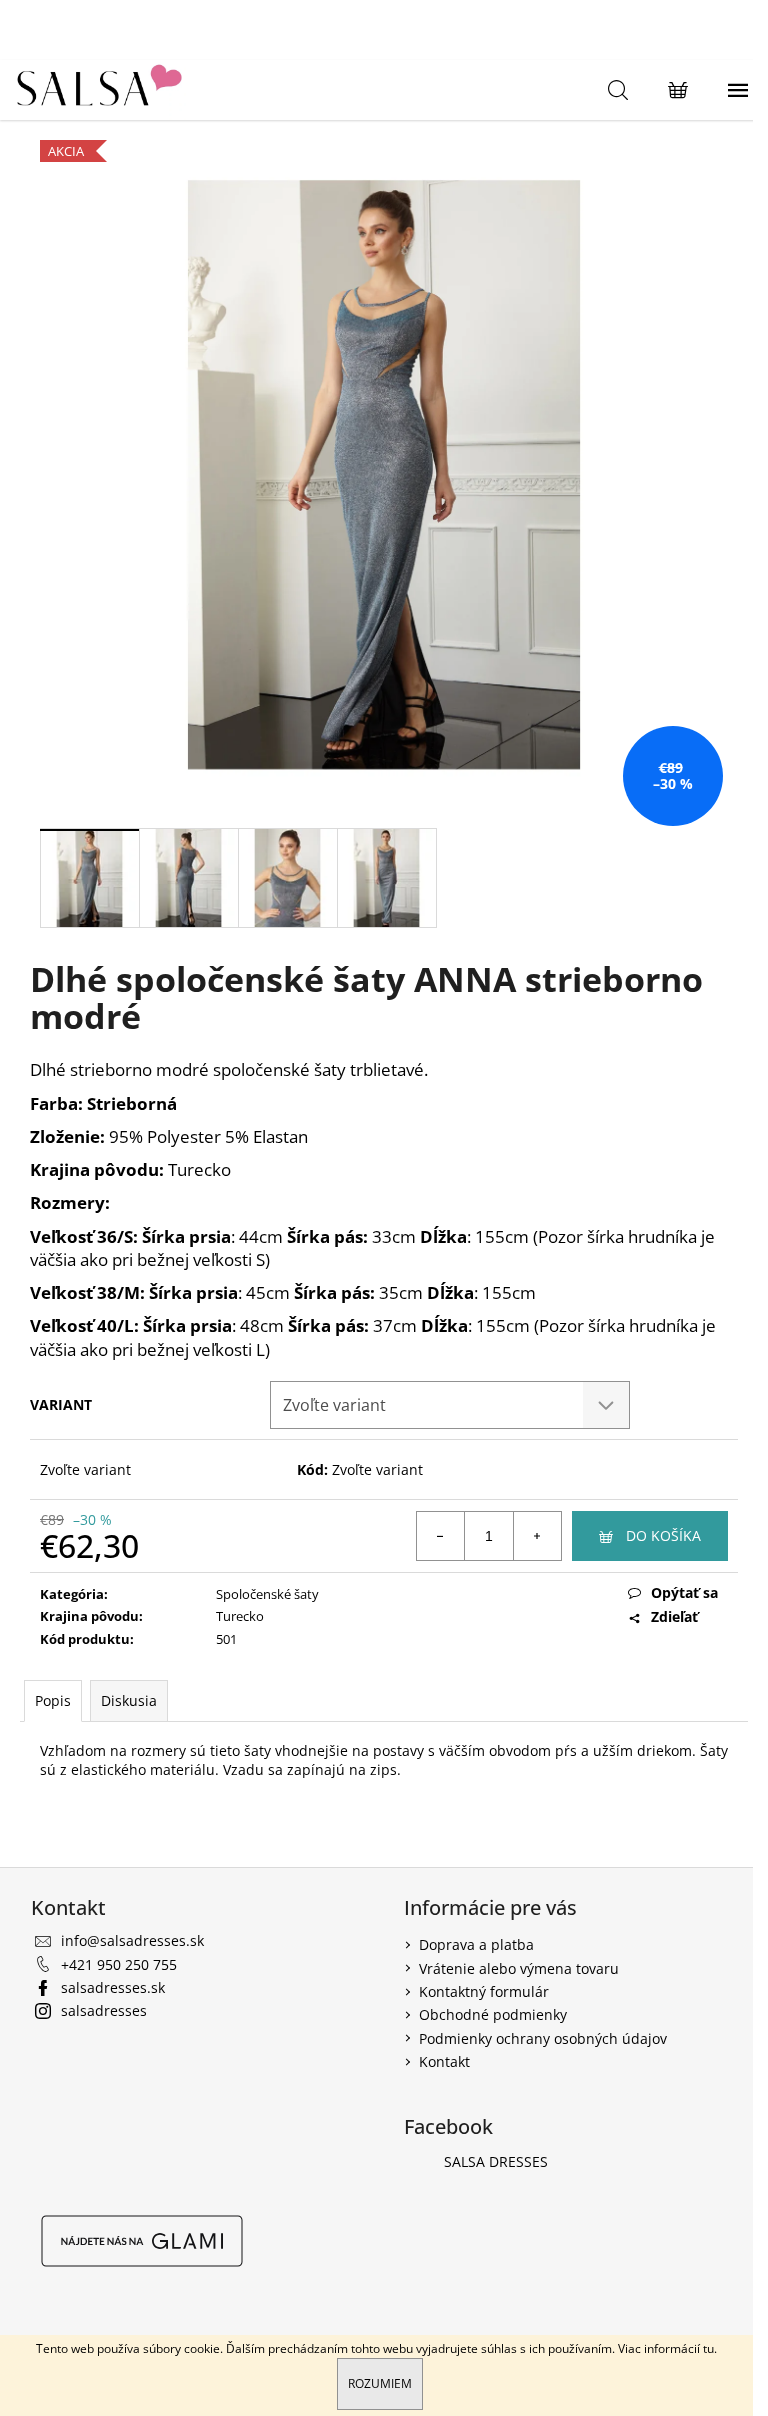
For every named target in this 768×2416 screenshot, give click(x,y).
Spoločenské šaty (267, 1594)
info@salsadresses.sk (132, 1940)
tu (708, 2348)
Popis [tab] (53, 1700)
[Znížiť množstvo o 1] (441, 1536)
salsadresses (104, 2010)
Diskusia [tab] (129, 1700)
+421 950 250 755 (119, 1964)
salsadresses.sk (113, 1987)
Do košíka (663, 1535)
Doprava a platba (476, 1944)
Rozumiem (380, 2383)
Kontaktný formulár (484, 1991)
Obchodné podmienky (493, 2014)
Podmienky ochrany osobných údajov (543, 2038)
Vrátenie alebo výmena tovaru (519, 1968)
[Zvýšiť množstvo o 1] (537, 1536)
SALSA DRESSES (496, 2161)
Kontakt (444, 2061)
